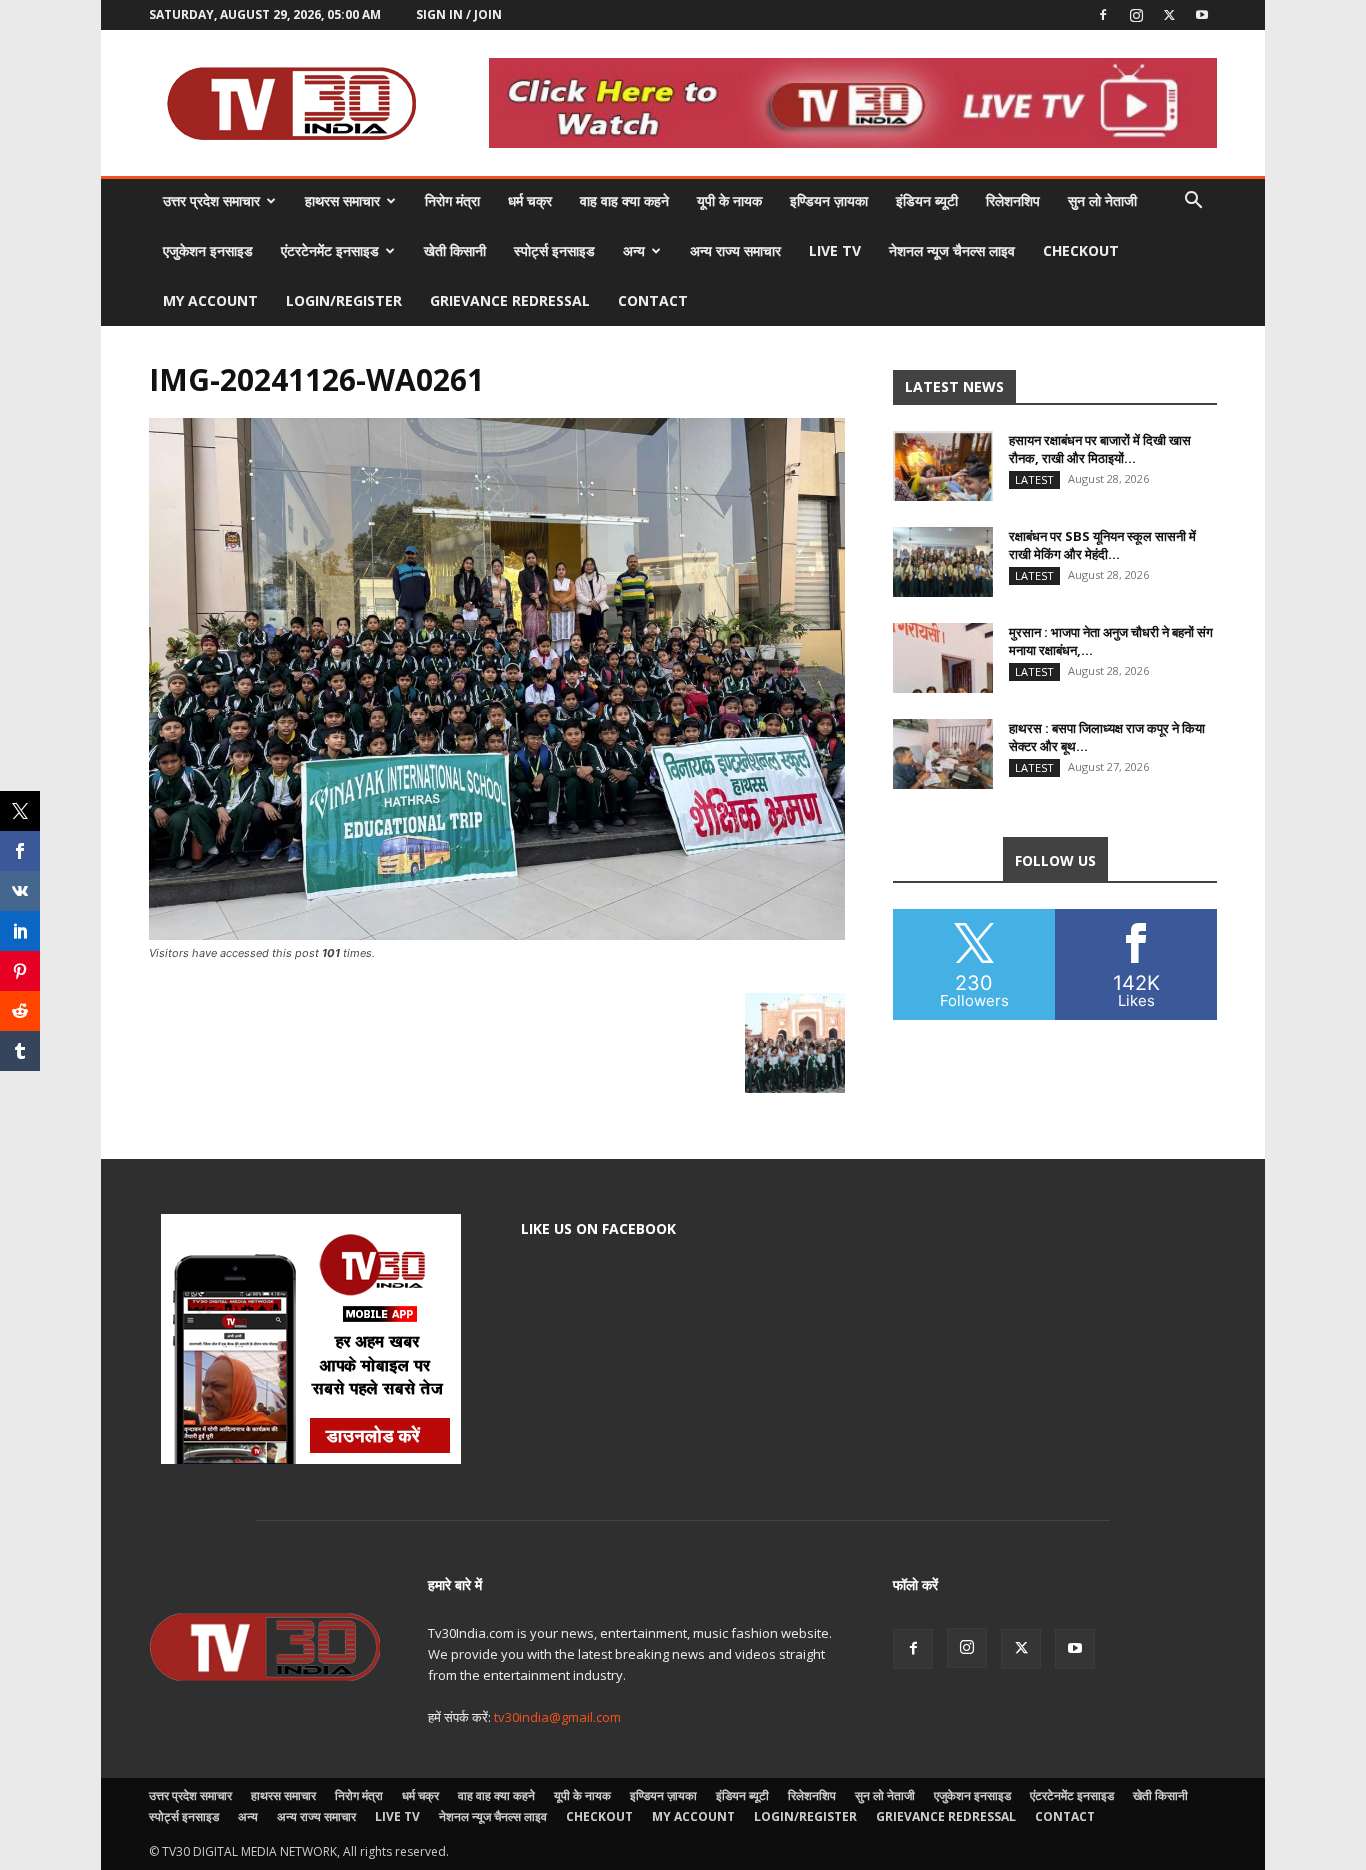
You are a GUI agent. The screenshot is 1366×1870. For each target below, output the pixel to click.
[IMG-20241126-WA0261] (497, 934)
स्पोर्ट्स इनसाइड (554, 250)
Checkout (1081, 250)
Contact (653, 300)
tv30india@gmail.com (557, 1717)
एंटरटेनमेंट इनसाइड (330, 250)
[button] (1193, 202)
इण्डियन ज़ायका (829, 200)
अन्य (634, 250)
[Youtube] (1202, 15)
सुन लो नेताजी (1102, 200)
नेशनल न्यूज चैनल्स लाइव (952, 250)
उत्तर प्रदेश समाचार (211, 200)
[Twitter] (1169, 15)
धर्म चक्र (530, 200)
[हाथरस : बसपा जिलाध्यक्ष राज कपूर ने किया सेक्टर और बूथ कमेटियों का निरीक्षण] (943, 754)
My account (210, 300)
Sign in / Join (459, 14)
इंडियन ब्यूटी (927, 200)
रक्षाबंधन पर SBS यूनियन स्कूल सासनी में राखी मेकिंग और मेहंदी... (1102, 545)
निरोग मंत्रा (452, 200)
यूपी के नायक (729, 200)
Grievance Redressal (510, 300)
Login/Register (344, 300)
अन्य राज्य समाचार (735, 250)
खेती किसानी (455, 250)
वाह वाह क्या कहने (624, 200)
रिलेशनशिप (1013, 200)
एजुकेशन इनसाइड (208, 250)
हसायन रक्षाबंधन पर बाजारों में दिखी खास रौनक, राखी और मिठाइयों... (1100, 449)
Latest (1034, 479)
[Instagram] (1136, 15)
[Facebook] (1103, 15)
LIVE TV (835, 250)
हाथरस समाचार (342, 200)
